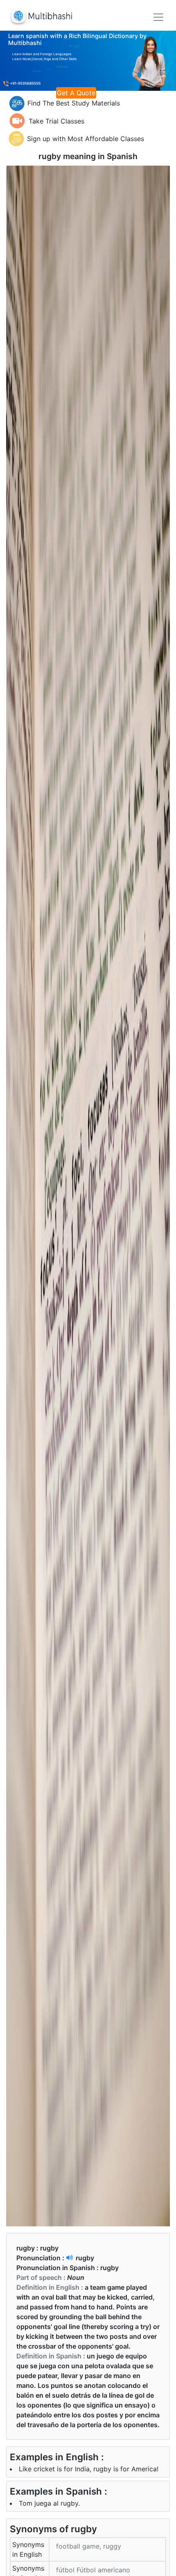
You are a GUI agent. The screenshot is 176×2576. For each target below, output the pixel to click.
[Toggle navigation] (158, 17)
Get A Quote (76, 93)
